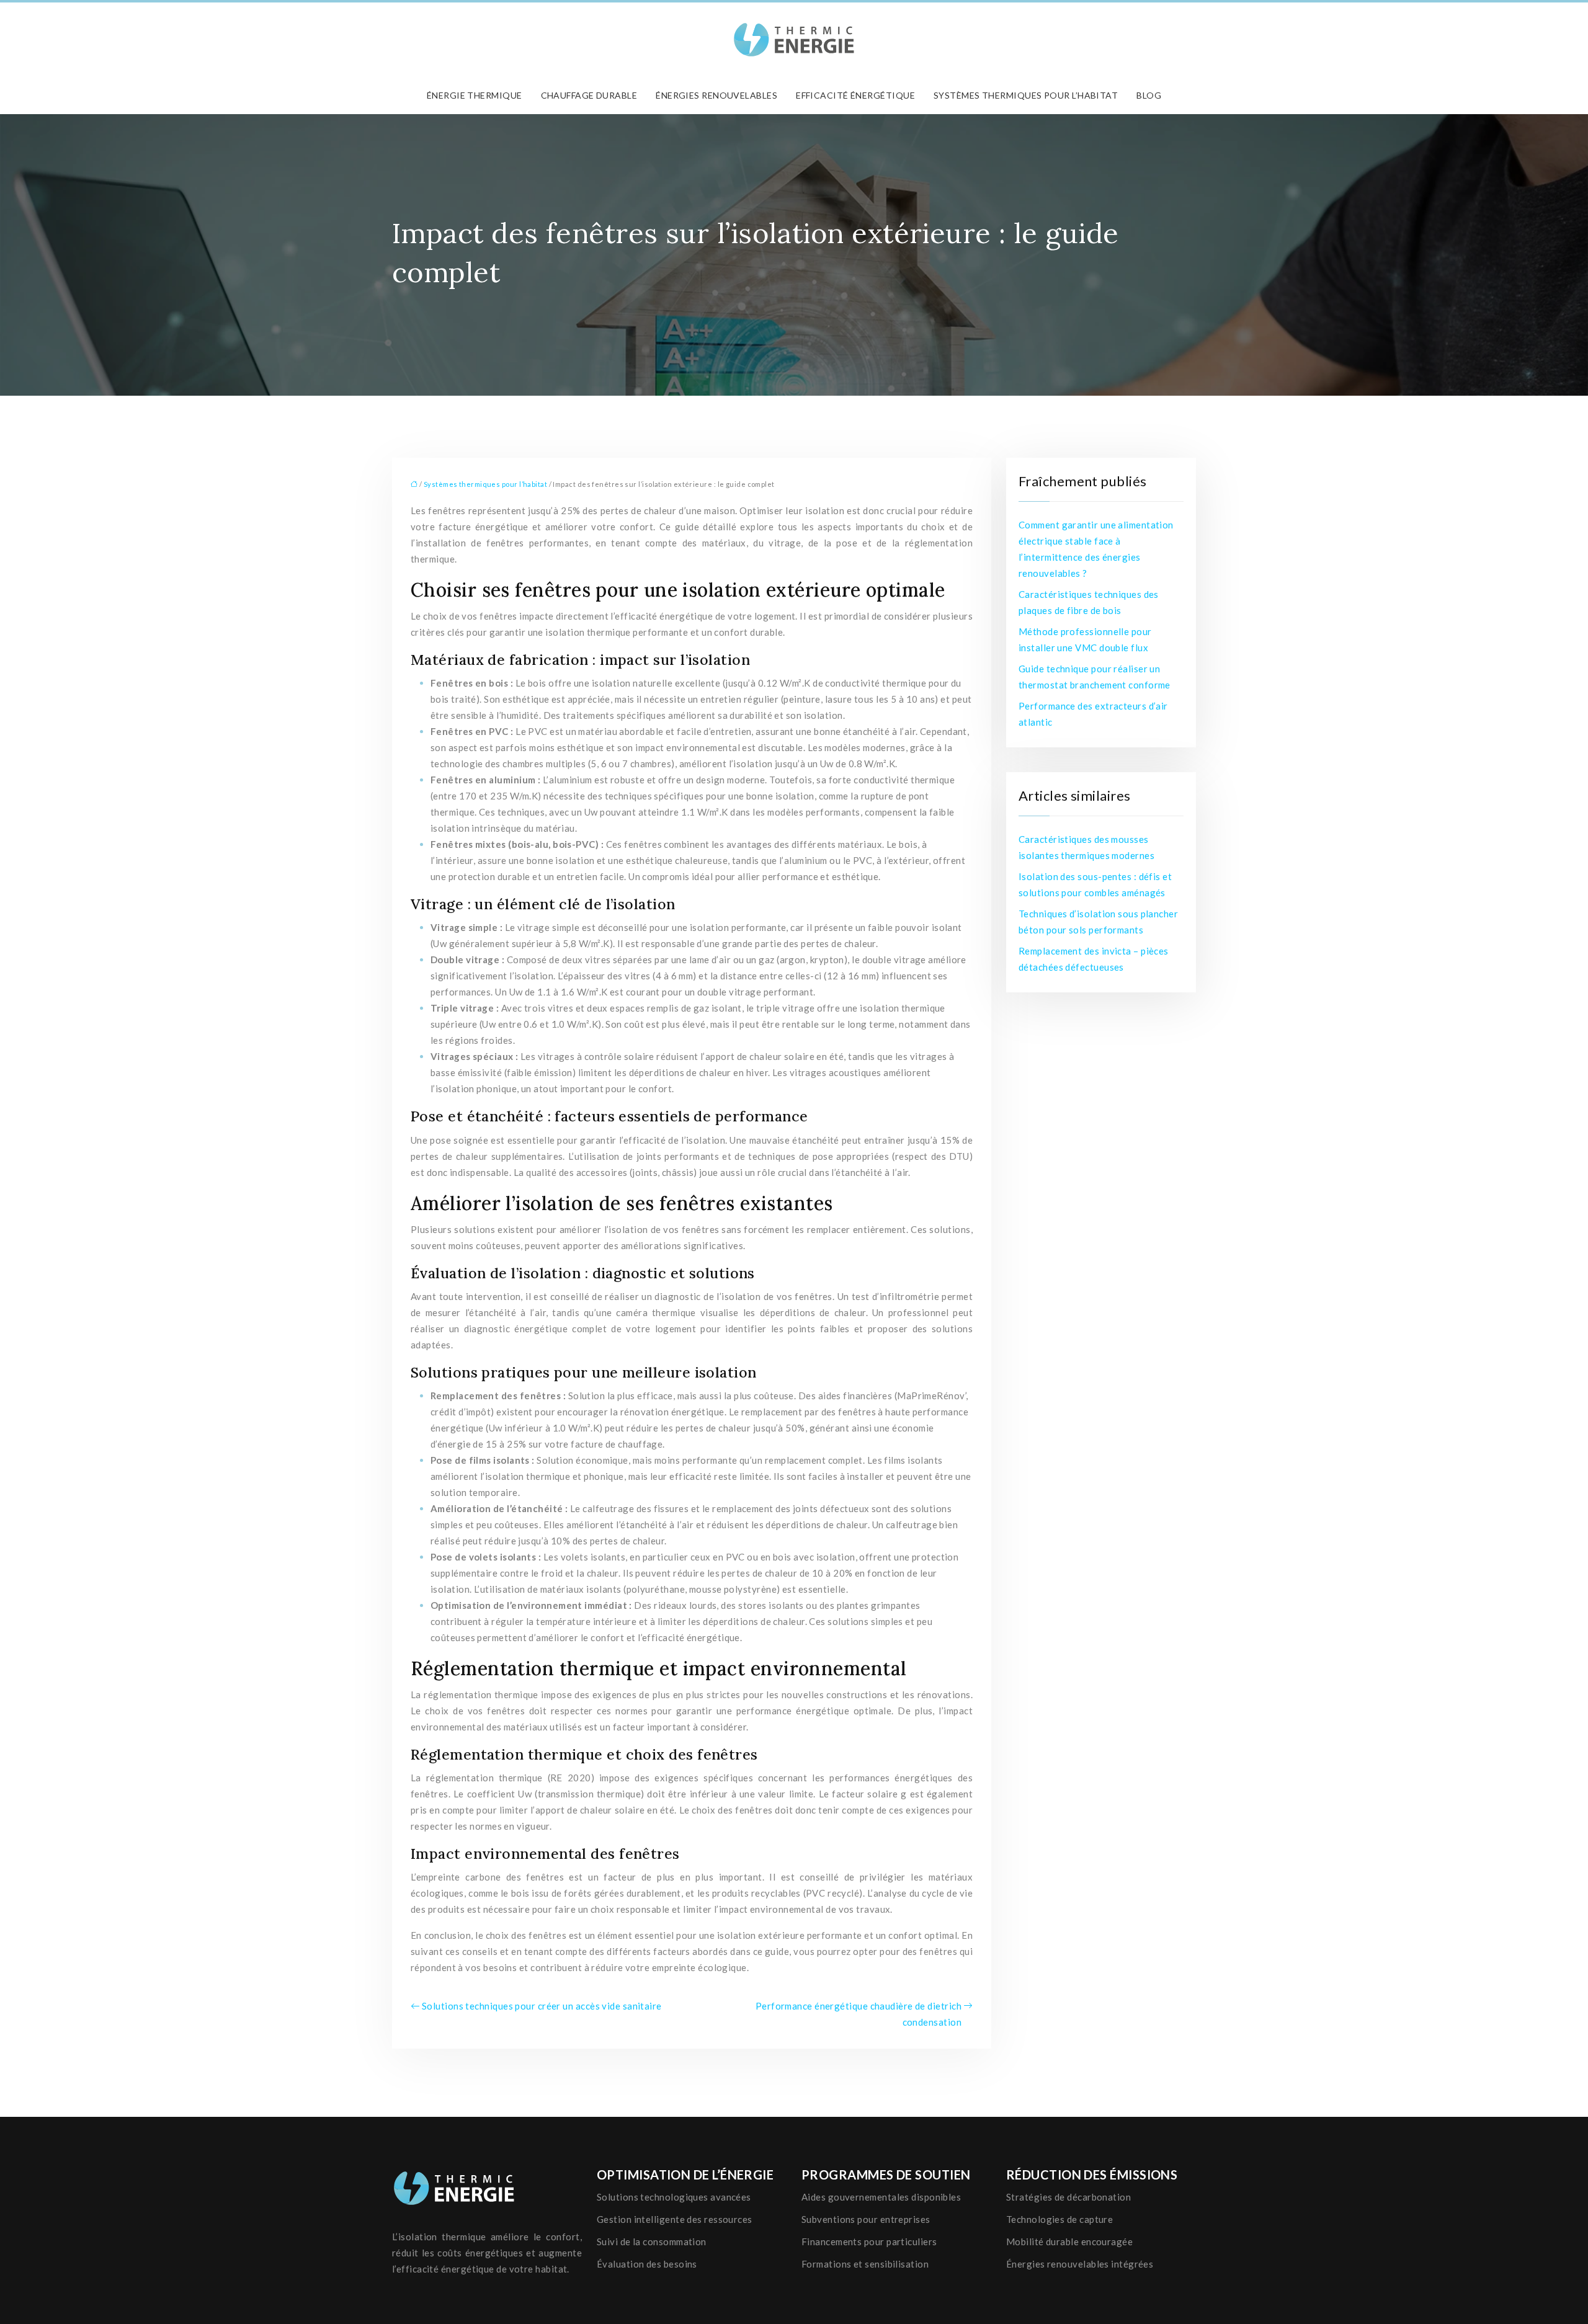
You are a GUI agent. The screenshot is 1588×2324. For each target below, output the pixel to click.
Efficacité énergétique (855, 95)
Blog (1149, 95)
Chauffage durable (589, 95)
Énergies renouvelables (716, 95)
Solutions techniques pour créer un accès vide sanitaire (542, 2006)
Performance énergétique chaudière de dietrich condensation (859, 2014)
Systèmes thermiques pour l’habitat (1026, 95)
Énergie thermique (475, 95)
